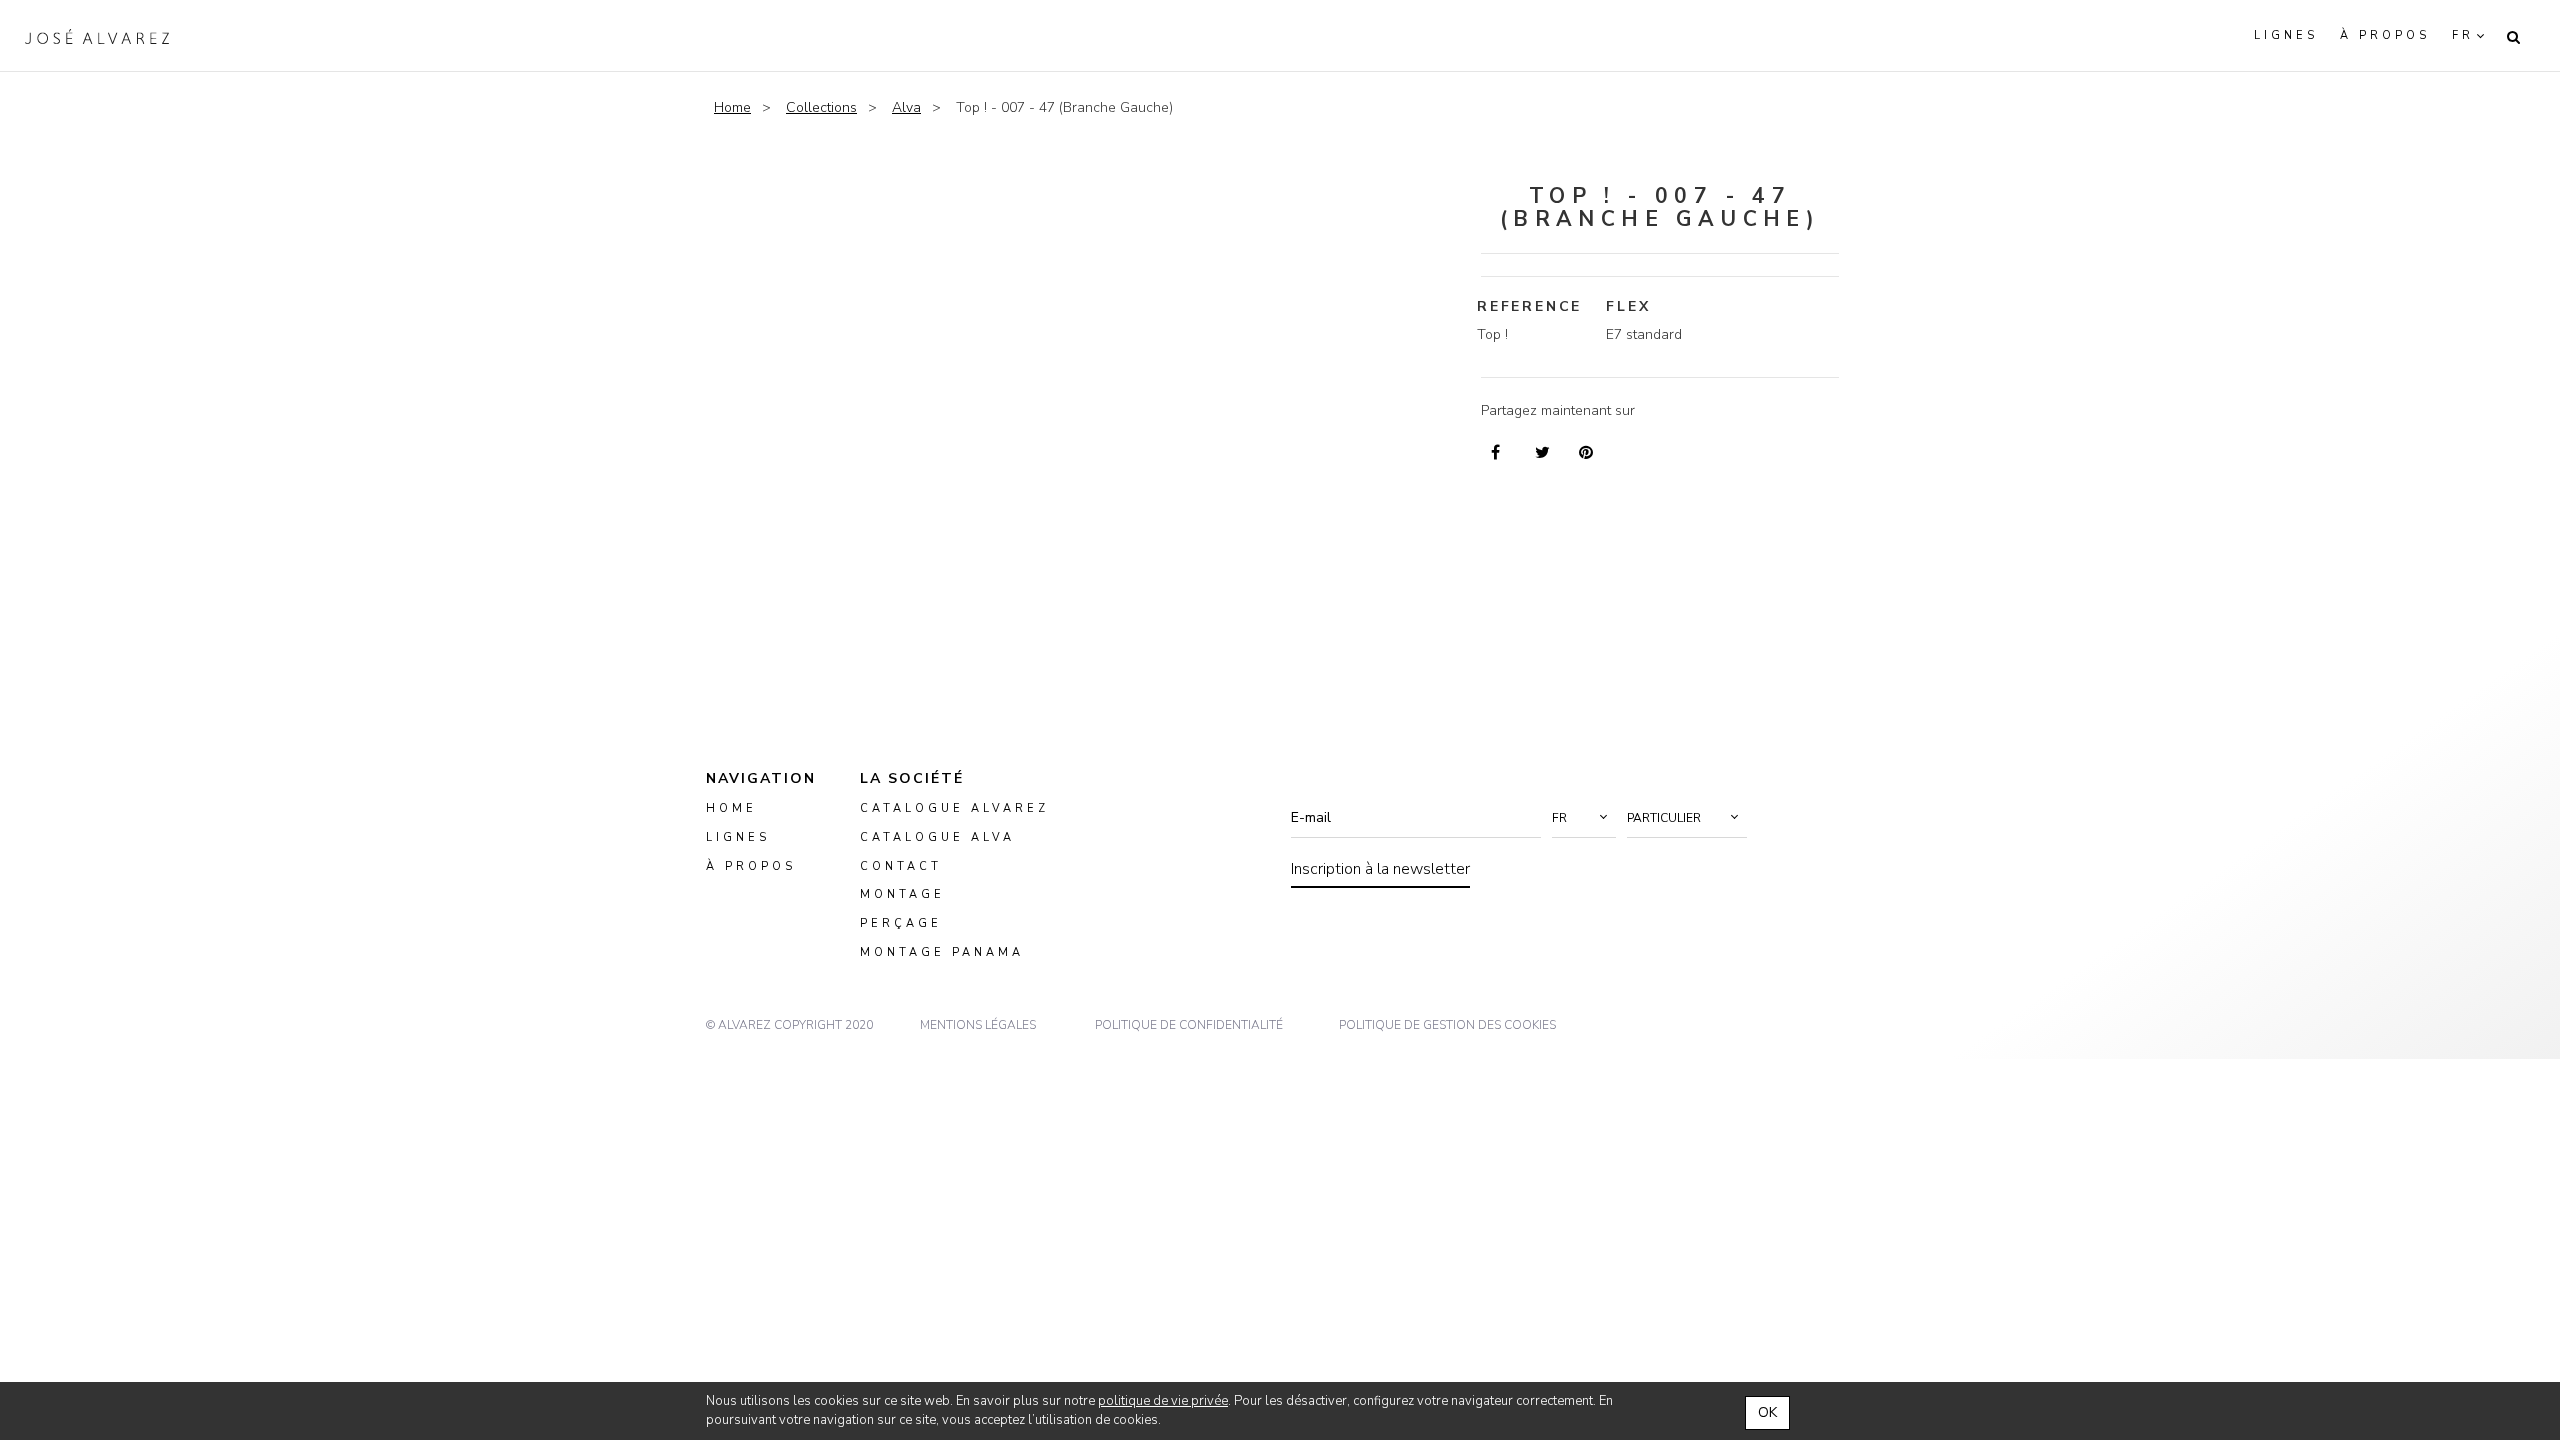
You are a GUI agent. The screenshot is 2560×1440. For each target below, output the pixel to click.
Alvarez (97, 36)
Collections (821, 107)
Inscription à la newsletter (1380, 869)
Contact (901, 866)
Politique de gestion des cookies (1447, 1025)
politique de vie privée (1163, 1401)
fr (2463, 35)
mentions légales (978, 1025)
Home (732, 107)
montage (902, 895)
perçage (901, 924)
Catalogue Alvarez (954, 808)
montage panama (942, 952)
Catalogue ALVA (937, 837)
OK (1767, 1412)
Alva (906, 107)
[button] (1584, 818)
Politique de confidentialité (1189, 1025)
